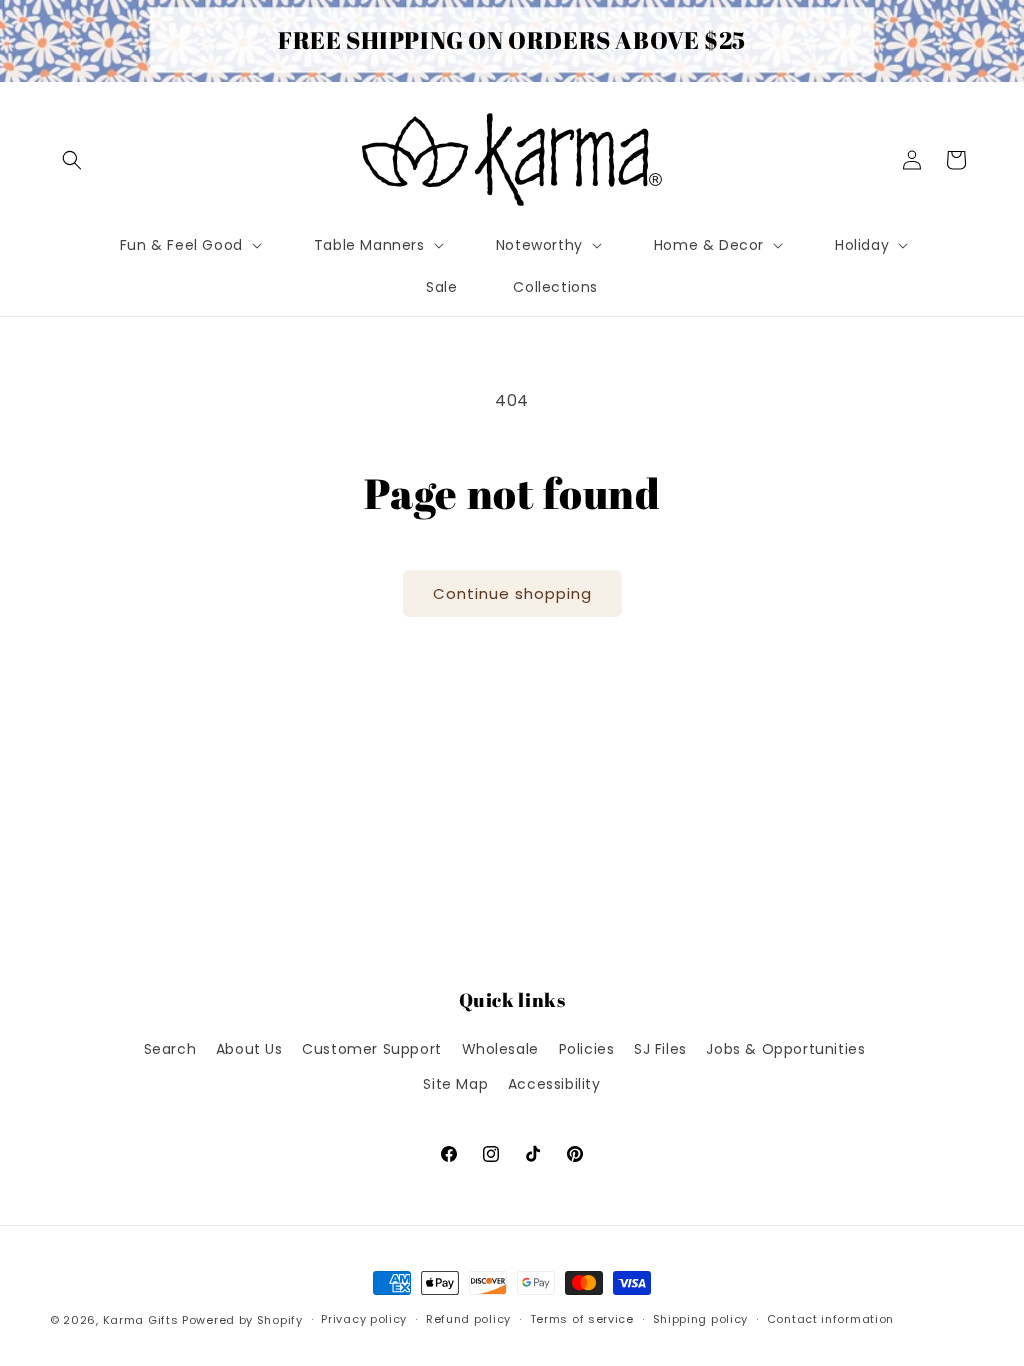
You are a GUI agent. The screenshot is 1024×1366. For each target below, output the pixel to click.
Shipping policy (701, 1319)
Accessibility (554, 1084)
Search (170, 1049)
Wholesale (500, 1049)
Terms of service (582, 1319)
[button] (72, 160)
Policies (587, 1049)
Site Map (455, 1084)
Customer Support (372, 1049)
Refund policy (468, 1319)
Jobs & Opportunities (785, 1049)
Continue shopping (512, 593)
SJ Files (660, 1049)
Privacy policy (364, 1319)
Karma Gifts (141, 1320)
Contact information (830, 1319)
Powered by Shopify (242, 1320)
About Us (249, 1049)
